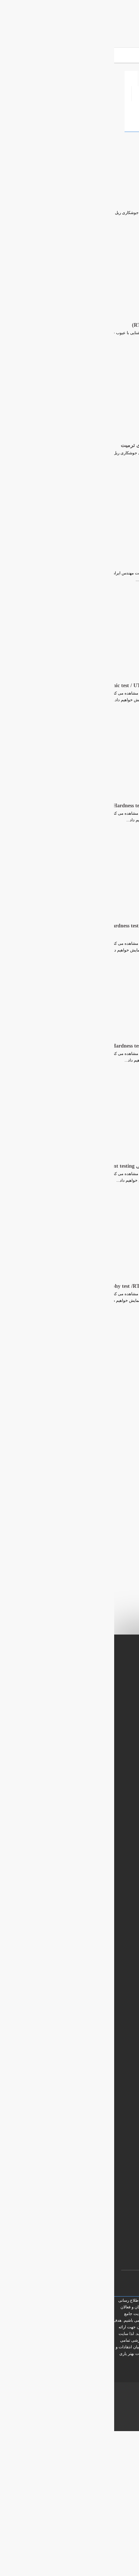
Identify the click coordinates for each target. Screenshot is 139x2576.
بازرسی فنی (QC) (54, 107)
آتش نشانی (106, 107)
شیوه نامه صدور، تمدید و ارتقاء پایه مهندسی (82, 2028)
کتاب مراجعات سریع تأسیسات (94, 2051)
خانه (114, 77)
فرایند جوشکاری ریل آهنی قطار (87, 205)
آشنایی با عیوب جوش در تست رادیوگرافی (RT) (69, 325)
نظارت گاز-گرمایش (98, 92)
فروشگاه (79, 77)
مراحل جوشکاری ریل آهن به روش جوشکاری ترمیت (64, 445)
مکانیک (42, 77)
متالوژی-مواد (105, 122)
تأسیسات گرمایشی (104, 2063)
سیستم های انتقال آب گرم (98, 2087)
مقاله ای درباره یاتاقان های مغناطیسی (87, 2016)
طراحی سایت (118, 2400)
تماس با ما (108, 2367)
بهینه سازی (82, 2400)
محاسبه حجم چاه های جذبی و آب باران (87, 1992)
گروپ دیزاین (104, 2407)
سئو (99, 2400)
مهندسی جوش (43, 92)
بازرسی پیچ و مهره (105, 2075)
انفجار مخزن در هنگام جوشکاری (86, 565)
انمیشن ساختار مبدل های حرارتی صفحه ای (83, 2004)
